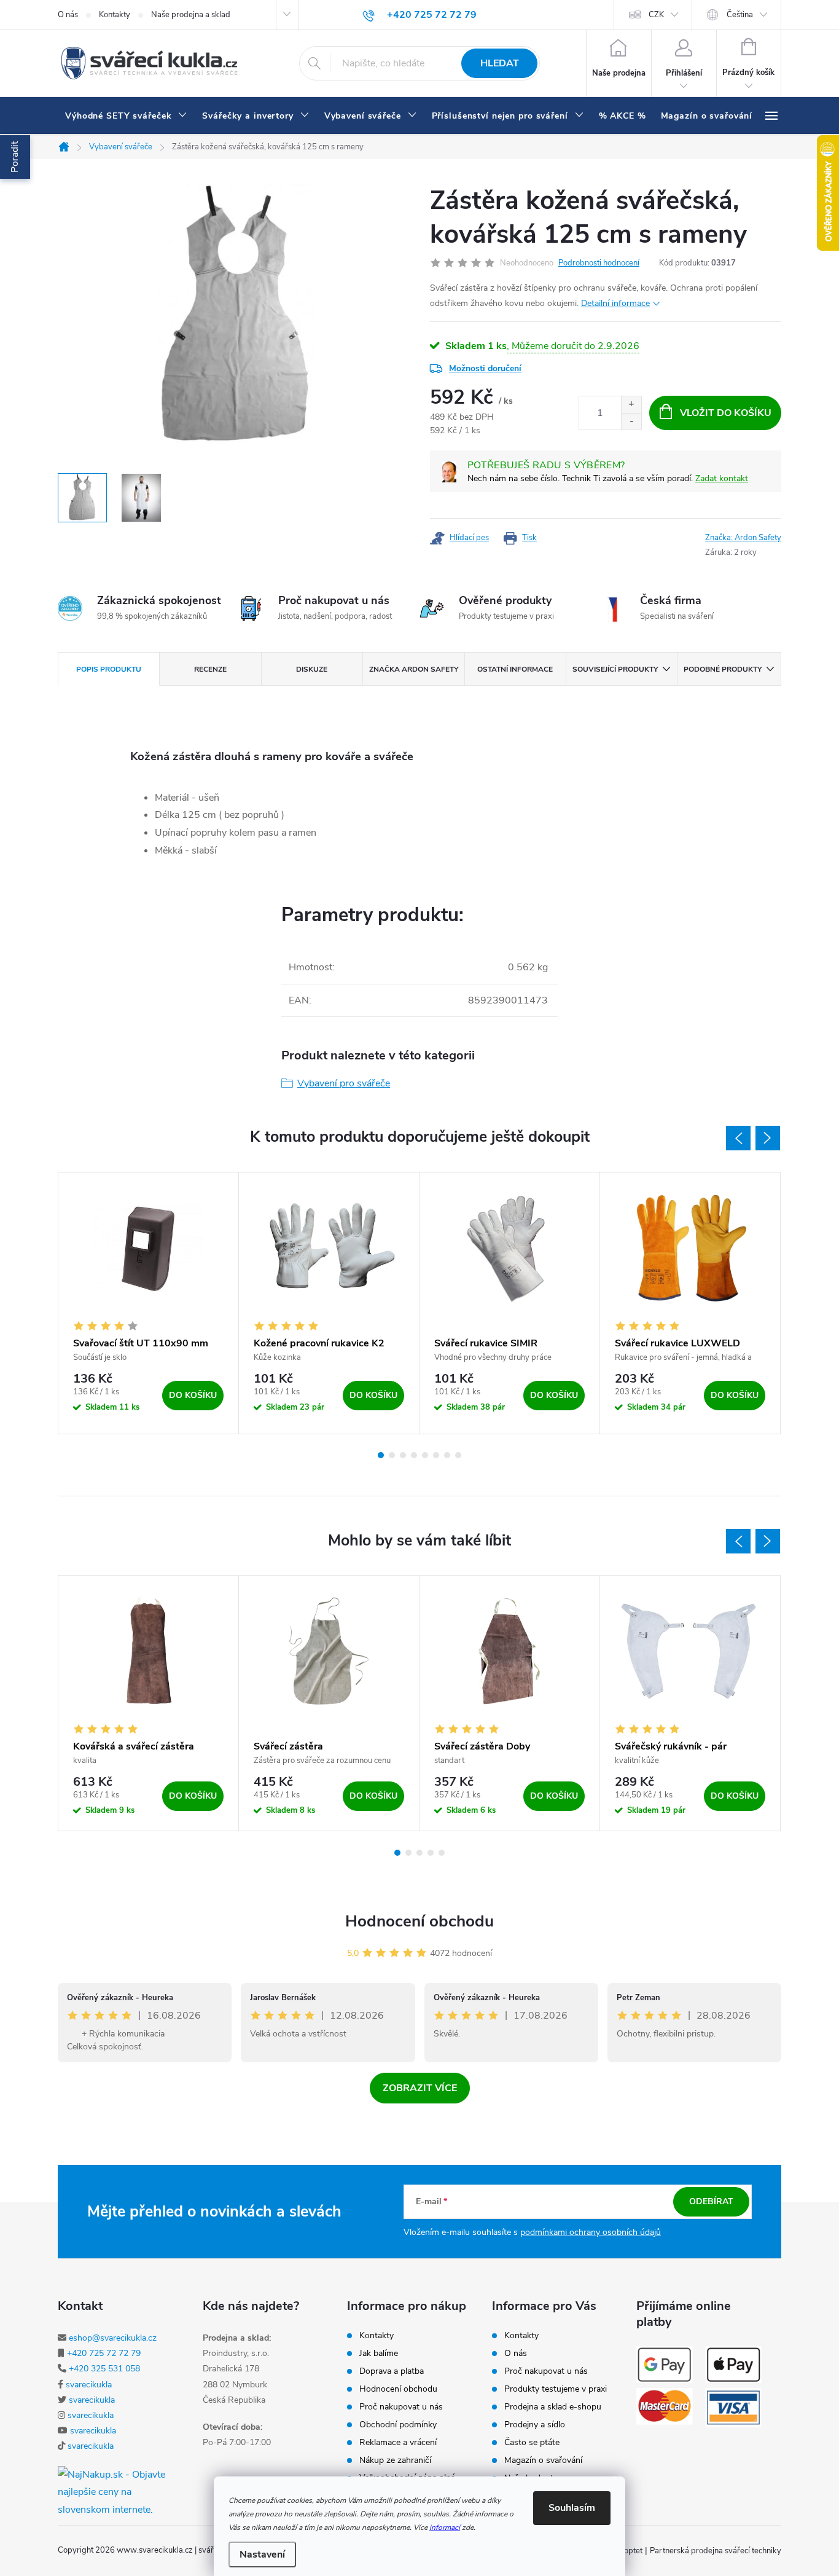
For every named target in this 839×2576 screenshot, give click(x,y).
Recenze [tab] (210, 669)
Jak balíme (379, 2354)
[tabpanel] (149, 1303)
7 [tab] (447, 1455)
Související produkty (615, 669)
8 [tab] (458, 1455)
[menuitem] (126, 116)
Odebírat (711, 2201)
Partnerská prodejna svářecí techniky (716, 2551)
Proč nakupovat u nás (401, 2407)
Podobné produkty (723, 669)
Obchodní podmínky (398, 2425)
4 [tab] (414, 1455)
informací (445, 2527)
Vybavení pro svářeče (344, 1083)
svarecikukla (89, 2385)
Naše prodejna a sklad (191, 15)
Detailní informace (615, 303)
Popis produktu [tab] (109, 669)
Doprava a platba (392, 2371)
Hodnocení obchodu (419, 1921)
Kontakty (115, 15)
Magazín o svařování (543, 2460)
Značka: (743, 538)
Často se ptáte (532, 2443)
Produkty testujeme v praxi (556, 2389)
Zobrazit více (420, 2088)
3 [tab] (403, 1455)
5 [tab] (425, 1455)
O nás (68, 15)
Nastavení (262, 2554)
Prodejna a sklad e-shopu (553, 2407)
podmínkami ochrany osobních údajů (591, 2232)
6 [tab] (436, 1455)
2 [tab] (392, 1455)
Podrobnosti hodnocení (599, 263)
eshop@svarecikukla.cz (113, 2338)
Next (768, 1138)
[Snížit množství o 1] (631, 421)
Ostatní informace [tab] (515, 669)
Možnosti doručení (485, 368)
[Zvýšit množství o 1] (631, 405)
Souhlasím (572, 2508)
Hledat (500, 63)
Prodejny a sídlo (535, 2425)
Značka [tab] (414, 669)
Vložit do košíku (726, 413)
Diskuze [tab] (312, 669)
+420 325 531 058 (104, 2369)
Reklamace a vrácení (398, 2443)
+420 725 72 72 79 (104, 2353)
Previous (738, 1138)
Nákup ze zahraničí (395, 2460)
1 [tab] (381, 1455)
